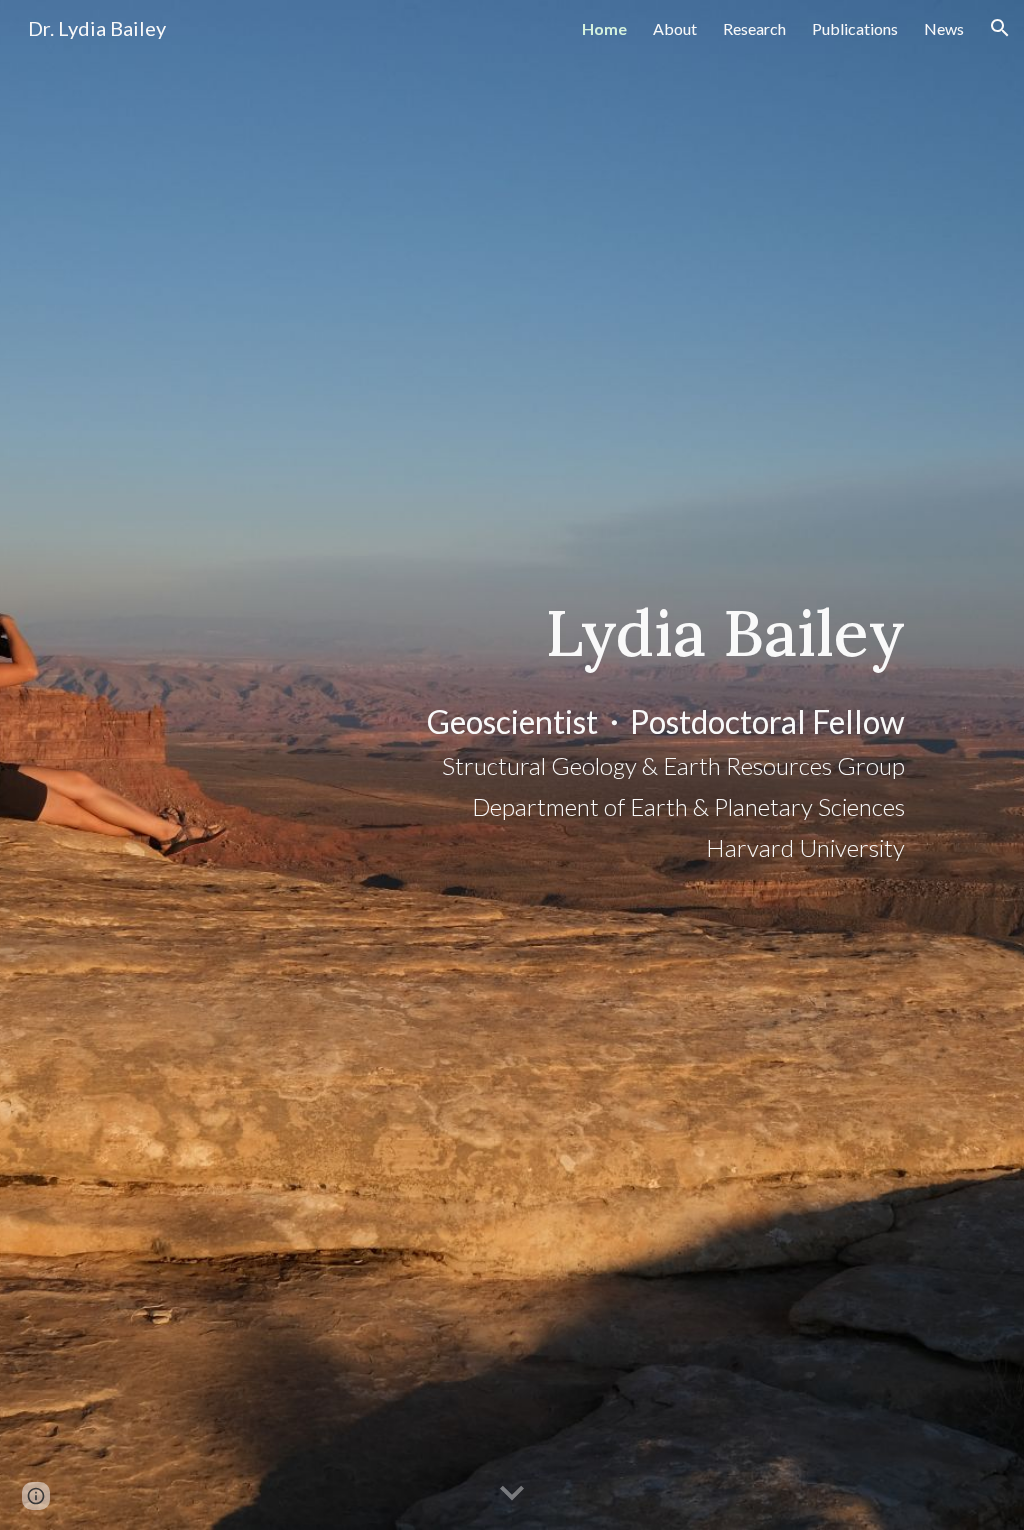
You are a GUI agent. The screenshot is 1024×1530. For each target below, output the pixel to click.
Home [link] (604, 28)
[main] (633, 765)
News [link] (944, 28)
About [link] (675, 28)
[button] (1000, 28)
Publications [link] (855, 28)
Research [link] (754, 28)
